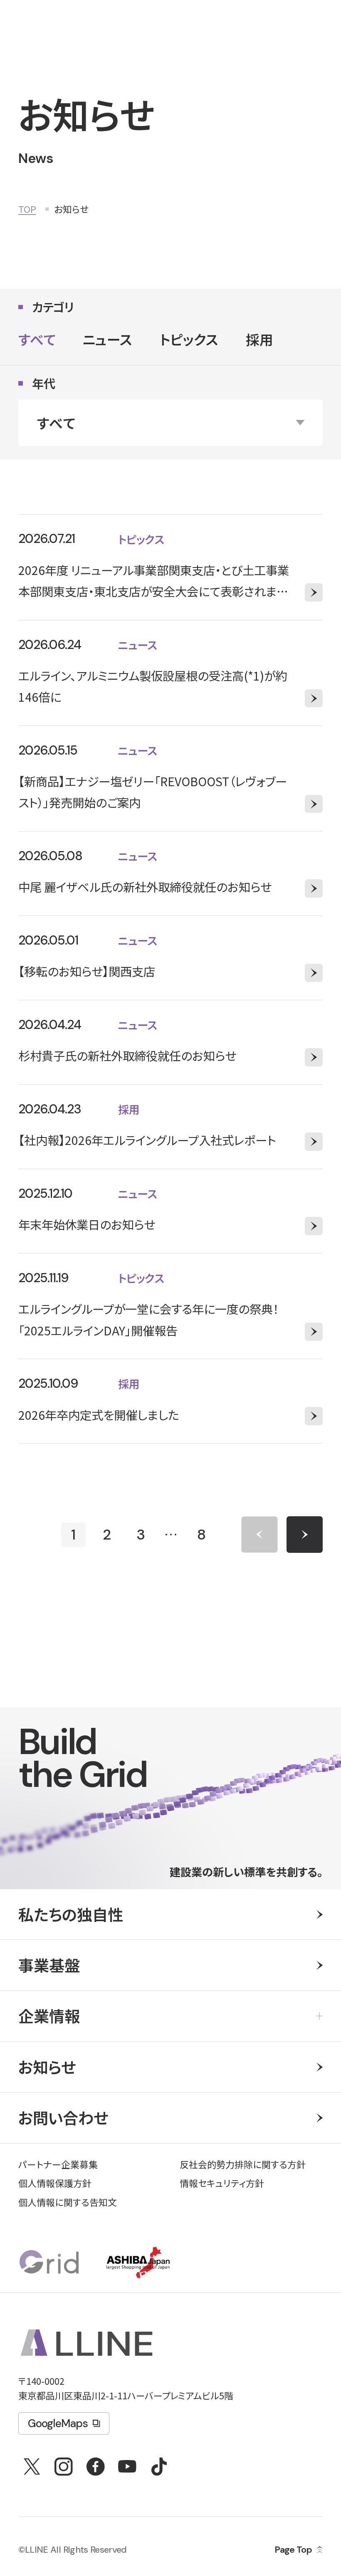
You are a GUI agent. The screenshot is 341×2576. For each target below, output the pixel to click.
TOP (27, 209)
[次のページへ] (305, 1534)
